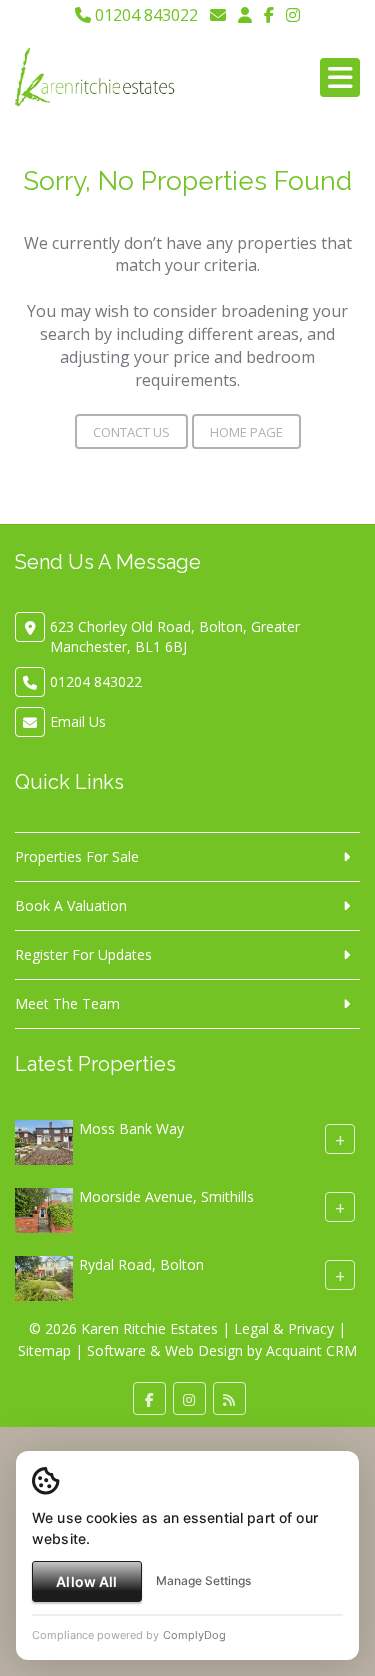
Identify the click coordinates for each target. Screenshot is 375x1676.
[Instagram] (293, 15)
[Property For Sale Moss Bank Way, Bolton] (44, 1141)
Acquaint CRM (311, 1350)
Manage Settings (203, 1580)
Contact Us (131, 432)
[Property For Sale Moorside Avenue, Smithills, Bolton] (44, 1209)
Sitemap (44, 1350)
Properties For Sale (77, 856)
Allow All (86, 1581)
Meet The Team (67, 1003)
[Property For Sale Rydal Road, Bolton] (44, 1277)
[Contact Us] (245, 15)
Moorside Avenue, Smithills (166, 1197)
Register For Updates (83, 954)
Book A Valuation (71, 905)
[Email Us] (218, 15)
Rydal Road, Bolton (141, 1265)
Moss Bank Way (131, 1129)
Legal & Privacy (284, 1328)
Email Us (78, 721)
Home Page (246, 432)
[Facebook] (269, 15)
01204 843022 (144, 15)
